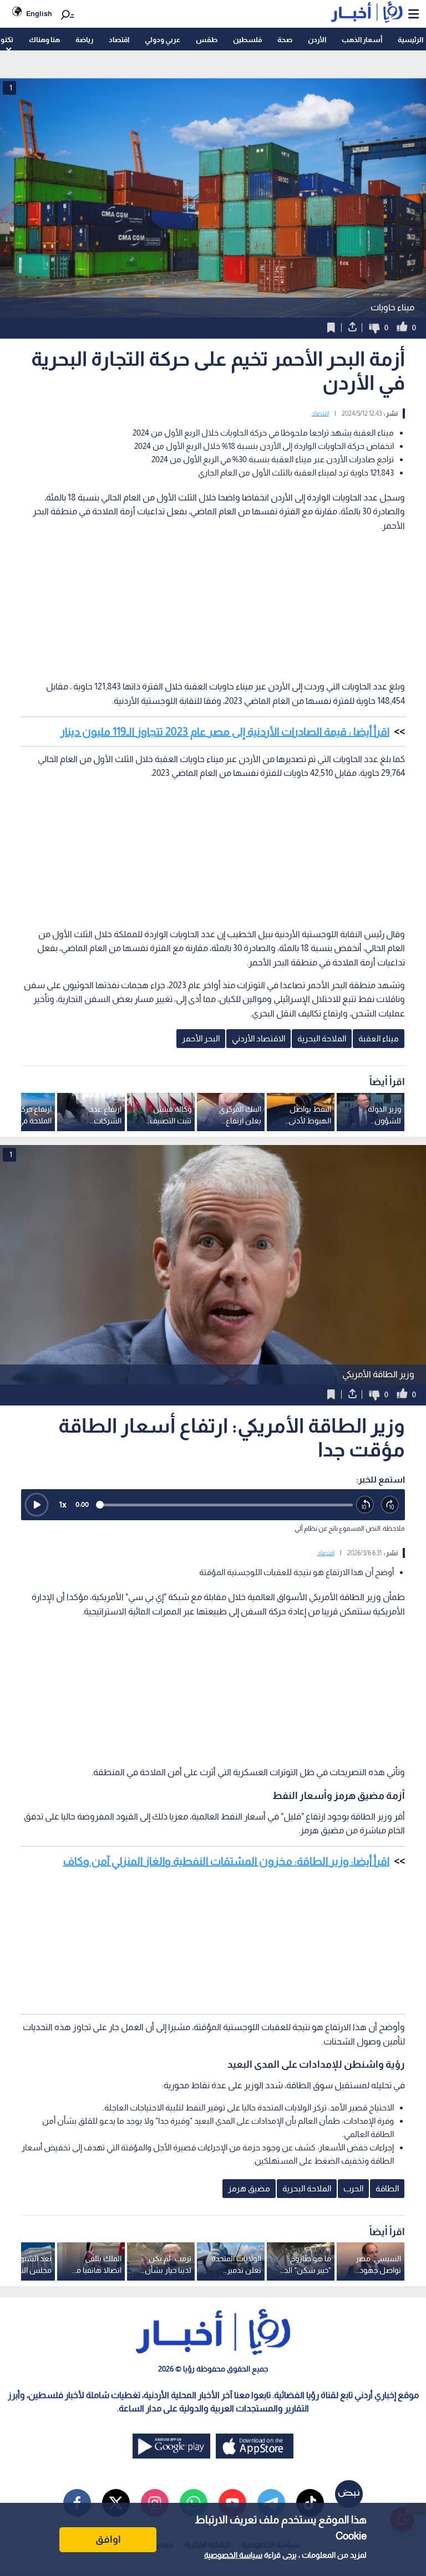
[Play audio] (37, 1505)
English (39, 14)
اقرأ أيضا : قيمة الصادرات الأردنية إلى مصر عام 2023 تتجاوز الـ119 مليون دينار (225, 732)
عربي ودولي (163, 40)
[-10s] (365, 1505)
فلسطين (247, 40)
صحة (285, 40)
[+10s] (390, 1505)
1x (63, 1504)
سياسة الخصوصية (233, 2555)
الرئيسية (410, 40)
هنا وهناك (44, 40)
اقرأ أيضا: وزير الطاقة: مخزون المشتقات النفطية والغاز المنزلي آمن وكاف (226, 1861)
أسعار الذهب (362, 40)
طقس (207, 40)
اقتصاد (119, 40)
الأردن (317, 40)
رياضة (84, 40)
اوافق (108, 2539)
